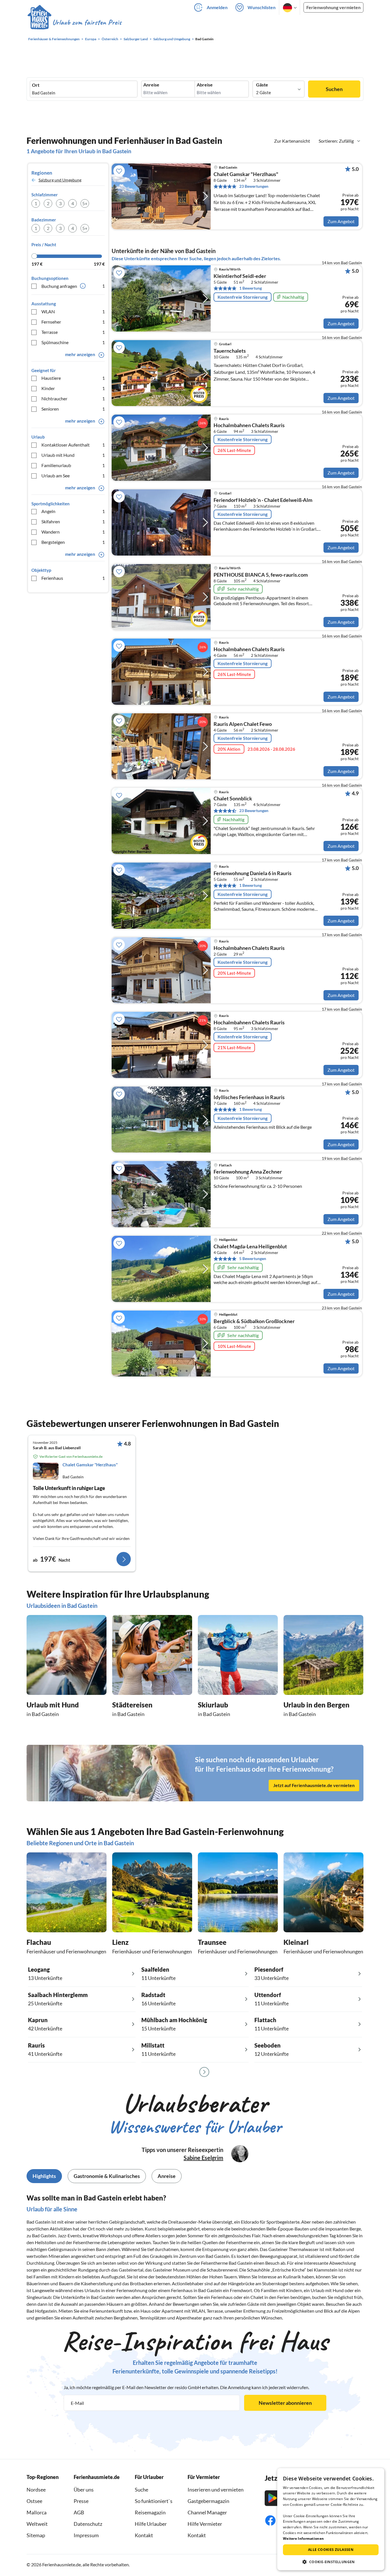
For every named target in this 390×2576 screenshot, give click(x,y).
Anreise (151, 85)
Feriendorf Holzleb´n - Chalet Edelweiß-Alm (263, 500)
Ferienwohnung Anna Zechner (248, 1172)
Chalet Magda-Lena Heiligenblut (250, 1247)
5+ (85, 203)
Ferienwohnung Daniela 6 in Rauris (253, 873)
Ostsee (34, 2501)
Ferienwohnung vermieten (333, 7)
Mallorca (37, 2512)
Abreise (205, 85)
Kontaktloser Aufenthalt (73, 445)
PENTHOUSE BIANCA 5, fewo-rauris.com (261, 575)
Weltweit (37, 2524)
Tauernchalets (230, 351)
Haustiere (73, 378)
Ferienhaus (73, 578)
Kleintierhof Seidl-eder (240, 276)
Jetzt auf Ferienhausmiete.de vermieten (314, 1785)
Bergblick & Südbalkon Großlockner (254, 1321)
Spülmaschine (73, 342)
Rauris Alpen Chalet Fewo (243, 724)
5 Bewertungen (253, 1258)
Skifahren (73, 521)
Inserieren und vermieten (216, 2490)
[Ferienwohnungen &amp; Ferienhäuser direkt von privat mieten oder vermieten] (74, 23)
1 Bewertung (251, 288)
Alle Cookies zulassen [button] (331, 2550)
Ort (36, 85)
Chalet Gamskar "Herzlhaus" (246, 174)
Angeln (73, 511)
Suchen (334, 89)
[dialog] (331, 2519)
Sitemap (36, 2535)
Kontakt (144, 2535)
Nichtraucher (73, 398)
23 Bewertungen (254, 186)
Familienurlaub (73, 465)
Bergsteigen (73, 542)
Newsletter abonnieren (285, 2403)
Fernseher (73, 322)
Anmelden (217, 7)
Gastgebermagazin (208, 2501)
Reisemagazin (150, 2512)
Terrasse (73, 332)
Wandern (73, 532)
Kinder (73, 388)
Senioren (73, 409)
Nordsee (36, 2490)
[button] (331, 2562)
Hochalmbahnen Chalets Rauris (249, 425)
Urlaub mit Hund (73, 455)
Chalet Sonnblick (233, 799)
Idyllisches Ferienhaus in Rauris (249, 1097)
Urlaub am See (73, 476)
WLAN (73, 311)
